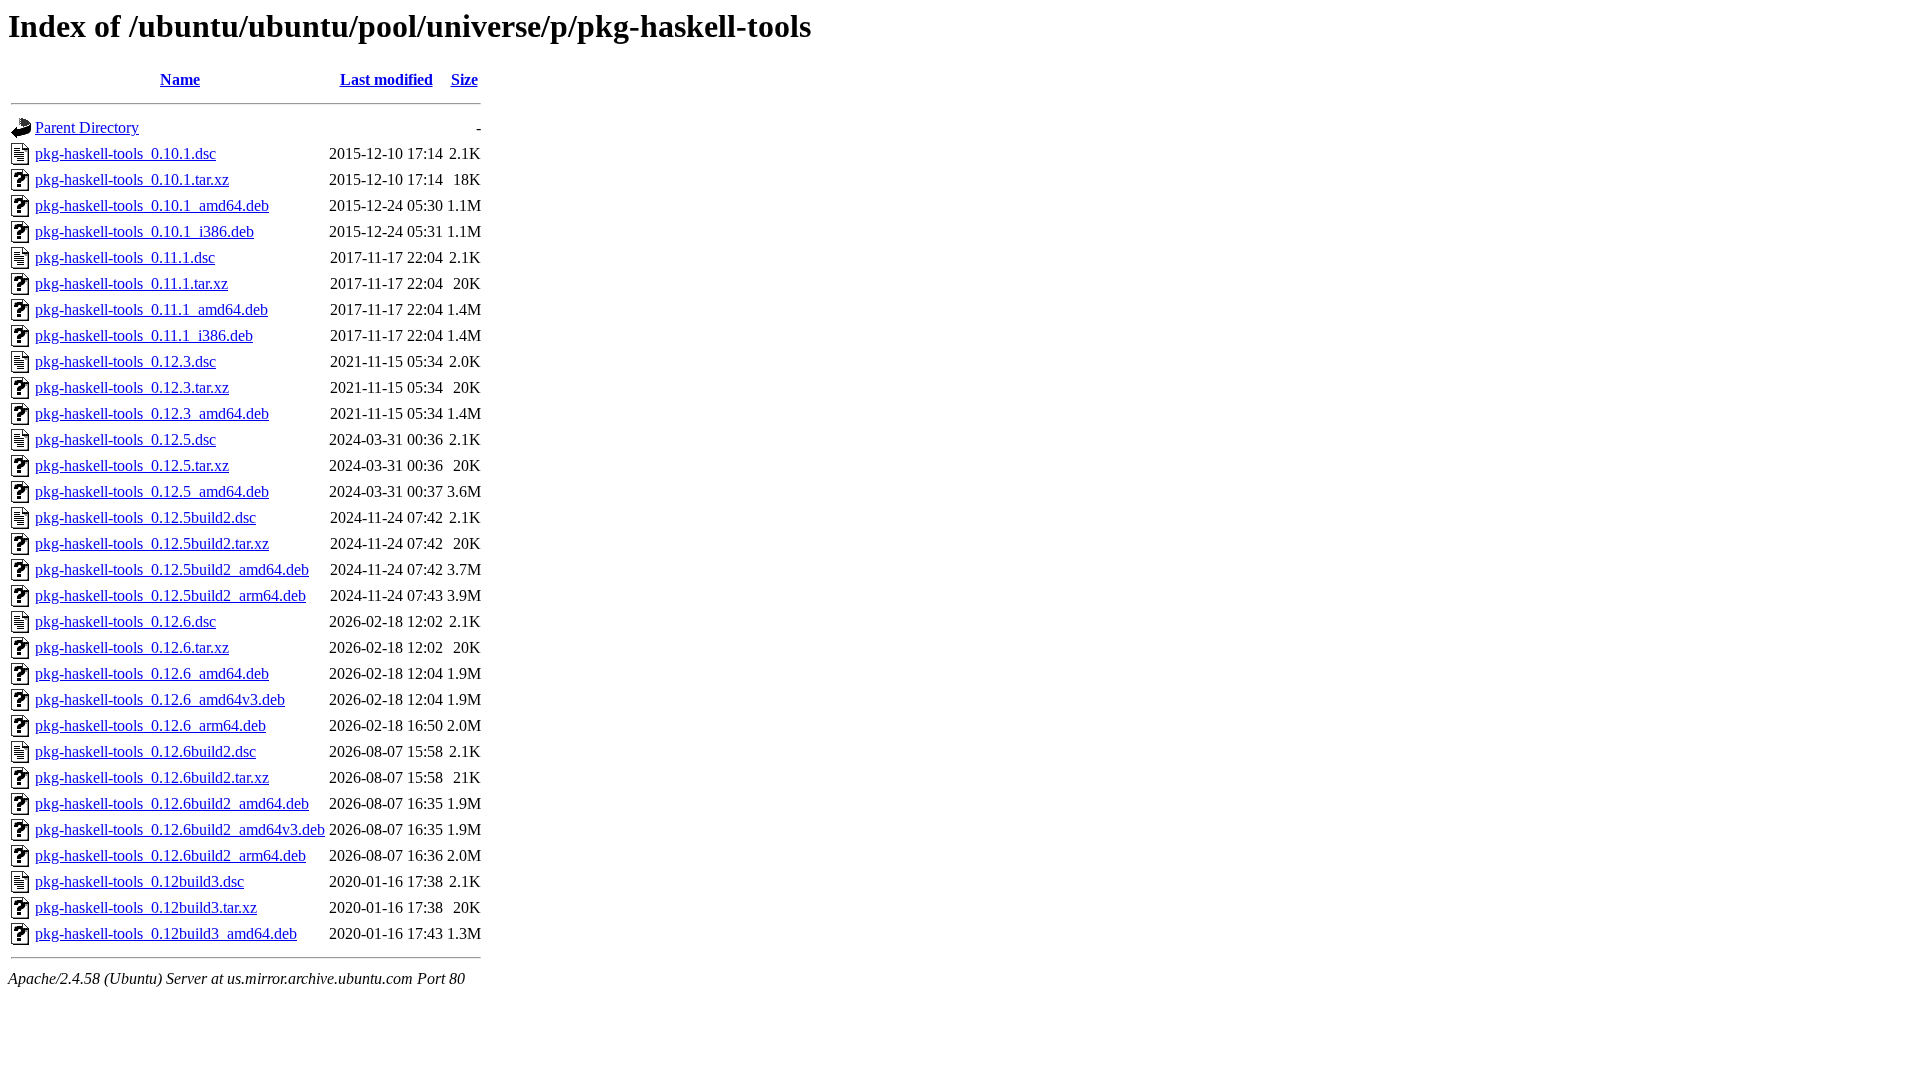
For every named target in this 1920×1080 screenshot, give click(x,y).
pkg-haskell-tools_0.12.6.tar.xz (132, 647)
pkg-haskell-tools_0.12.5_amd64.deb (152, 491)
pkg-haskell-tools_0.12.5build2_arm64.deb (170, 595)
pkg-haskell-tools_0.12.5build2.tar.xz (152, 543)
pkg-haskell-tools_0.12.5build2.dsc (145, 517)
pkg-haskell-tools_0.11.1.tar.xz (131, 283)
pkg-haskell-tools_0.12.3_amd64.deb (152, 413)
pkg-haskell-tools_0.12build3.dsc (139, 881)
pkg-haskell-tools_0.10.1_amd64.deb (152, 205)
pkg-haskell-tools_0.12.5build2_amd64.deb (172, 569)
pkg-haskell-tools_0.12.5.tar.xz (132, 465)
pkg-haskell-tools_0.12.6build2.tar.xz (152, 777)
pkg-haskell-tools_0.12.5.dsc (125, 439)
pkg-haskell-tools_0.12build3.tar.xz (146, 907)
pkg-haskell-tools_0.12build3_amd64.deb (166, 933)
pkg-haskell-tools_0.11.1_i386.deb (144, 335)
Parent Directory (87, 127)
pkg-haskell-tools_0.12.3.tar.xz (132, 387)
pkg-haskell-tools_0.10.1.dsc (125, 153)
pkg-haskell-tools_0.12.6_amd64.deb (152, 673)
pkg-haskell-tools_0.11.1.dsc (125, 257)
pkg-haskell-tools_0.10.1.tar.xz (132, 179)
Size (464, 79)
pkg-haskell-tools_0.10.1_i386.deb (144, 231)
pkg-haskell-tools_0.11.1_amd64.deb (151, 309)
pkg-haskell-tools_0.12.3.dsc (125, 361)
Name (180, 79)
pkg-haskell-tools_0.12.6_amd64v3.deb (160, 699)
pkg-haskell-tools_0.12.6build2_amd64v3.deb (180, 829)
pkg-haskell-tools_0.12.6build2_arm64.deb (170, 855)
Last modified (386, 79)
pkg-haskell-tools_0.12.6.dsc (125, 621)
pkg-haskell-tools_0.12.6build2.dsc (145, 751)
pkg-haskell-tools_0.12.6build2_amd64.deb (172, 803)
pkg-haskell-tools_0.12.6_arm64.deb (150, 725)
